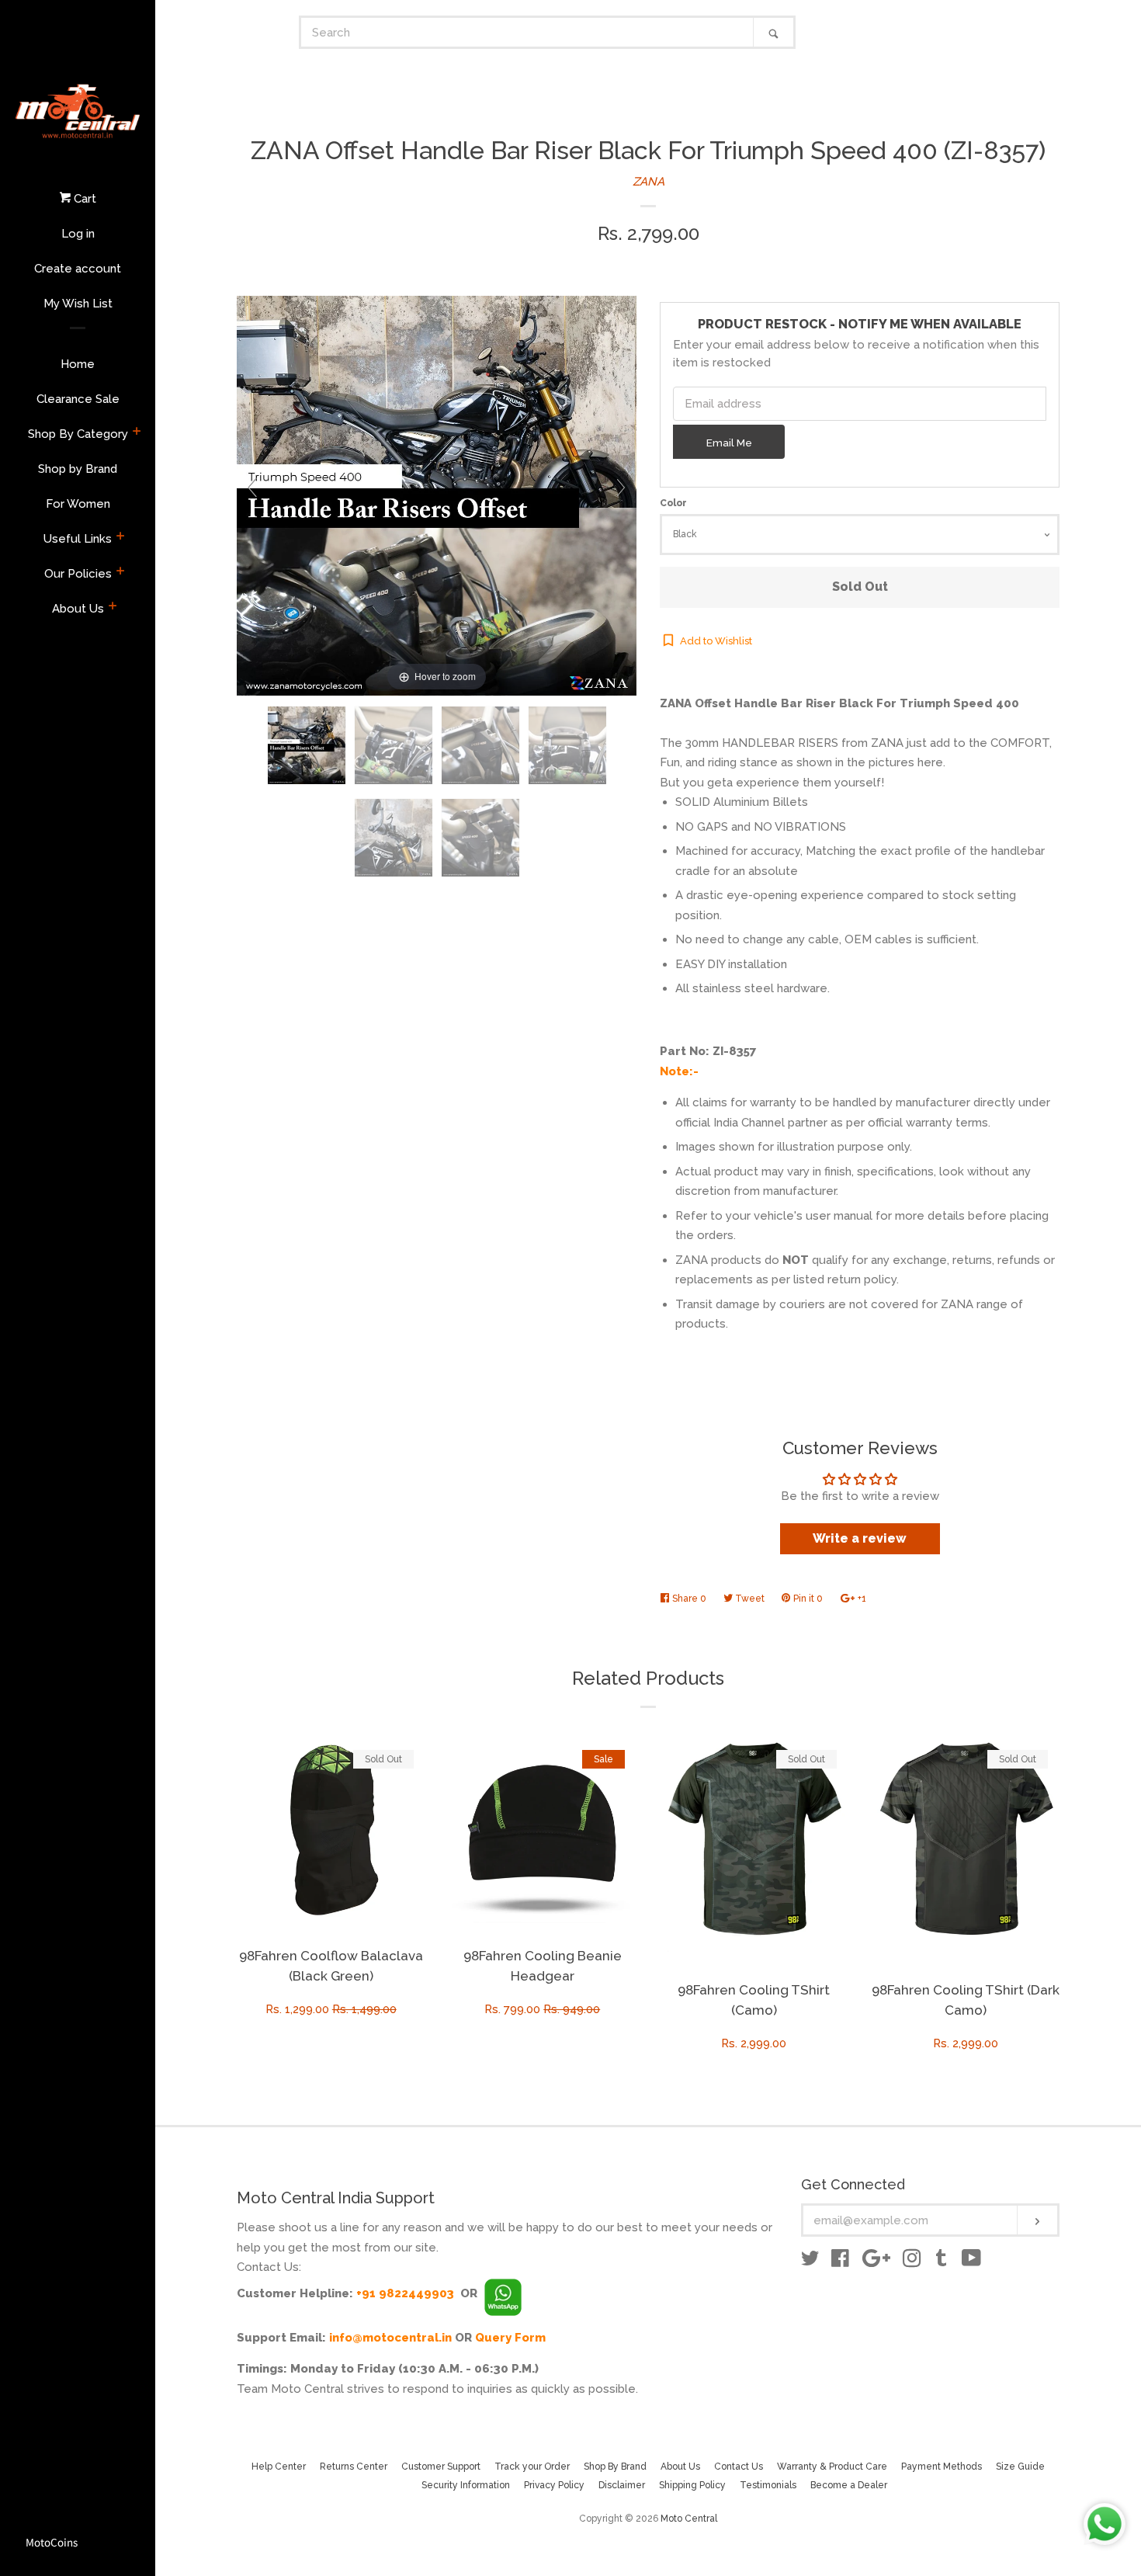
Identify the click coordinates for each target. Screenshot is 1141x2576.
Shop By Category (78, 434)
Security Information (466, 2485)
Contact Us (739, 2467)
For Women (78, 504)
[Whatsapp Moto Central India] (503, 2293)
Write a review (860, 1538)
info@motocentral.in (390, 2338)
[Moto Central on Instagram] (912, 2262)
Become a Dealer (849, 2485)
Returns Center (354, 2467)
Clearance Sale (78, 399)
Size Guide (1020, 2467)
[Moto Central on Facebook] (840, 2262)
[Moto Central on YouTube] (971, 2262)
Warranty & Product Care (832, 2467)
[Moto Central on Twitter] (810, 2262)
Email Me (729, 443)
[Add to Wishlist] (413, 1748)
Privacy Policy (554, 2485)
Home (78, 364)
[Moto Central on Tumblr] (942, 2262)
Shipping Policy (692, 2485)
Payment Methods (942, 2467)
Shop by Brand (78, 469)
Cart (83, 199)
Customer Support (441, 2467)
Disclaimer (622, 2485)
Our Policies (78, 574)
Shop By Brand (615, 2467)
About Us (78, 609)
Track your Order (532, 2467)
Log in (78, 234)
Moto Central (689, 2519)
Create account (78, 269)
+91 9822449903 (405, 2293)
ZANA (649, 182)
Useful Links (78, 539)
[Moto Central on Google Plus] (876, 2262)
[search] (527, 32)
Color (673, 503)
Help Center (279, 2467)
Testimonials (768, 2485)
